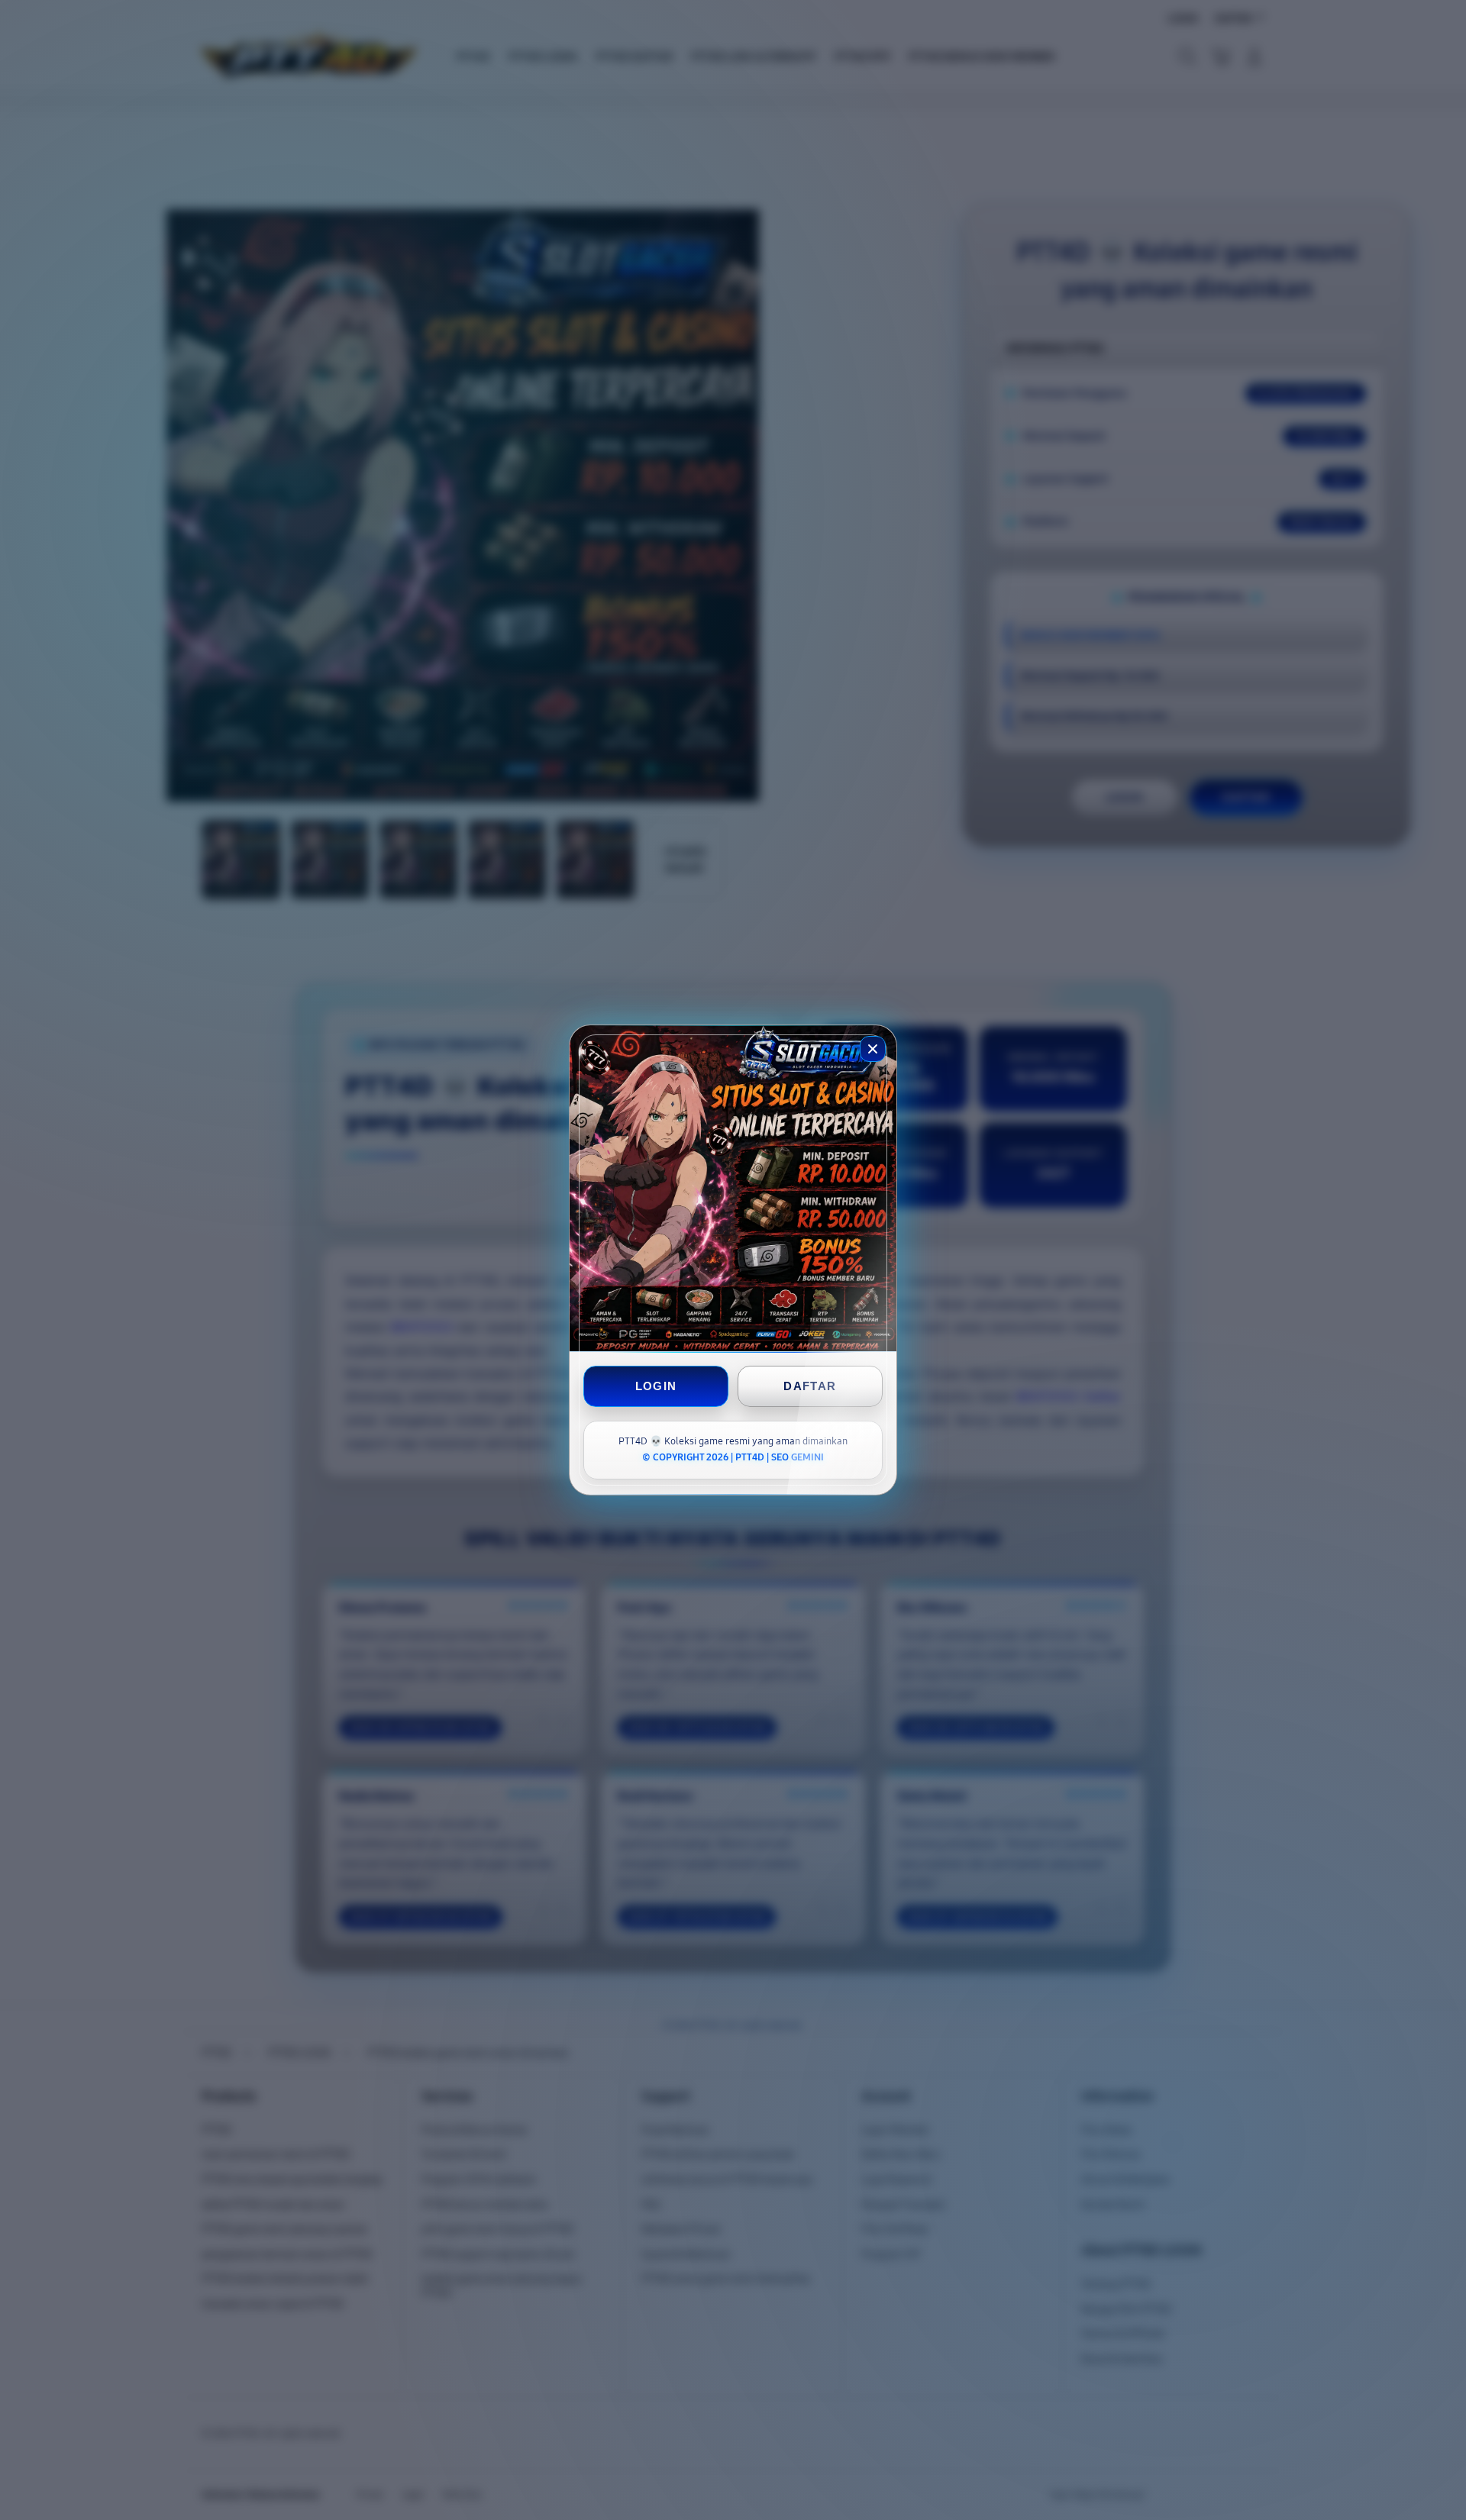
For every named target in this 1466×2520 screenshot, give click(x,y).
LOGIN (656, 1386)
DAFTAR (810, 1386)
